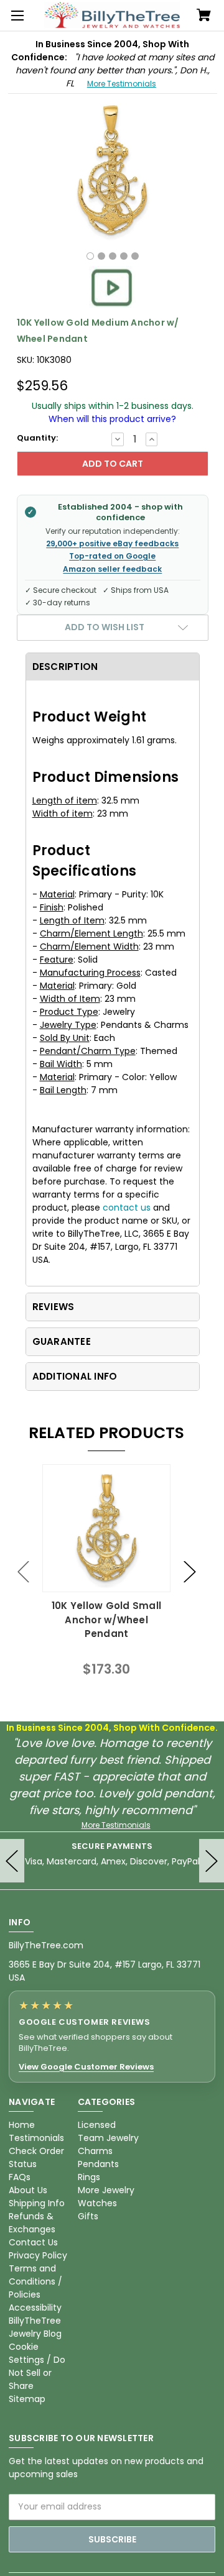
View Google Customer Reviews (86, 2067)
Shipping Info (37, 2203)
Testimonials (36, 2138)
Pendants (98, 2164)
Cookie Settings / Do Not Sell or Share (37, 2366)
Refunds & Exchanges (32, 2223)
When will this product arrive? (112, 419)
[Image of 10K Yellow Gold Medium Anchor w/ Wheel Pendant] (90, 256)
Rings (89, 2177)
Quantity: (37, 438)
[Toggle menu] (16, 16)
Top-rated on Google (112, 556)
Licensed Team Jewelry (108, 2131)
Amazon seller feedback (112, 569)
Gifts (88, 2216)
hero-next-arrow (212, 1861)
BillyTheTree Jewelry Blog (35, 2327)
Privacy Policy (38, 2255)
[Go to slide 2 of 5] (190, 1571)
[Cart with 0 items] (204, 16)
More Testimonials (122, 84)
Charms (95, 2151)
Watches (97, 2203)
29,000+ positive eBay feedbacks (112, 544)
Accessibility (35, 2308)
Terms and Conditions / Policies (35, 2281)
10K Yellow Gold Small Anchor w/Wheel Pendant (106, 1620)
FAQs (20, 2177)
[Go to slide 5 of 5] (24, 1571)
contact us (127, 1208)
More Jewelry (106, 2190)
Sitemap (27, 2399)
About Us (28, 2190)
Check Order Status (36, 2157)
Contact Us (33, 2242)
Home (22, 2125)
